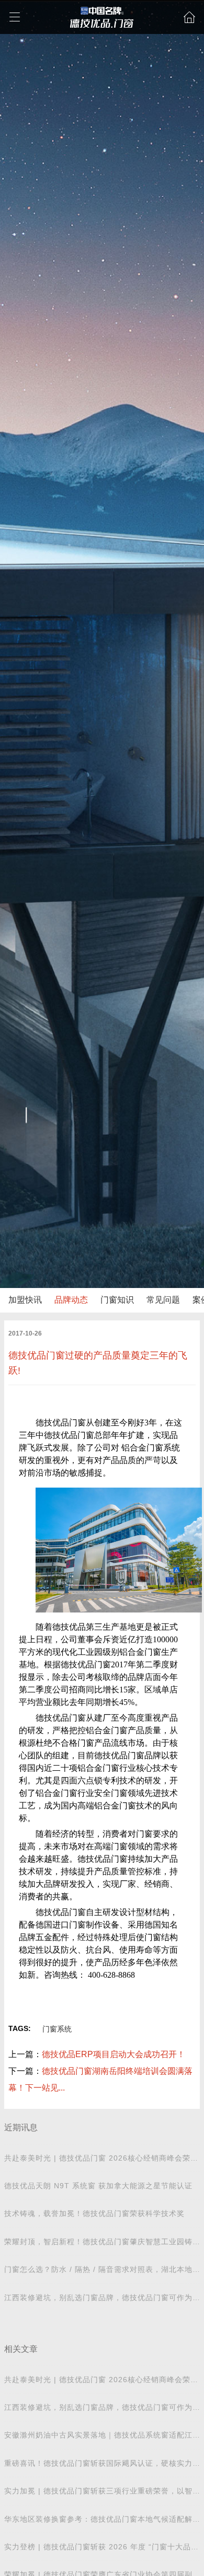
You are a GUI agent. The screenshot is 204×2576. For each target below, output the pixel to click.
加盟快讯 (25, 1300)
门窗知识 (117, 1300)
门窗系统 (57, 2029)
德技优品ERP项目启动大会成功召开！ (114, 2054)
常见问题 (163, 1300)
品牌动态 (71, 1300)
